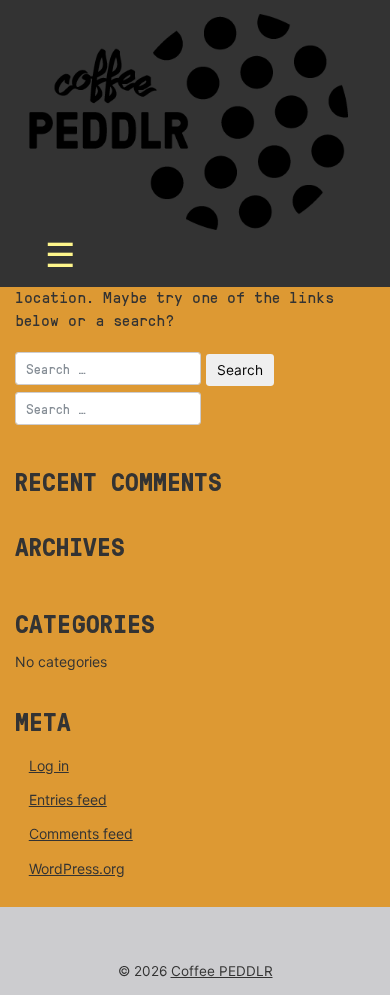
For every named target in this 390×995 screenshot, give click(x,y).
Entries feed (68, 799)
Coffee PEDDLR (222, 971)
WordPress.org (77, 868)
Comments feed (81, 833)
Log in (49, 765)
